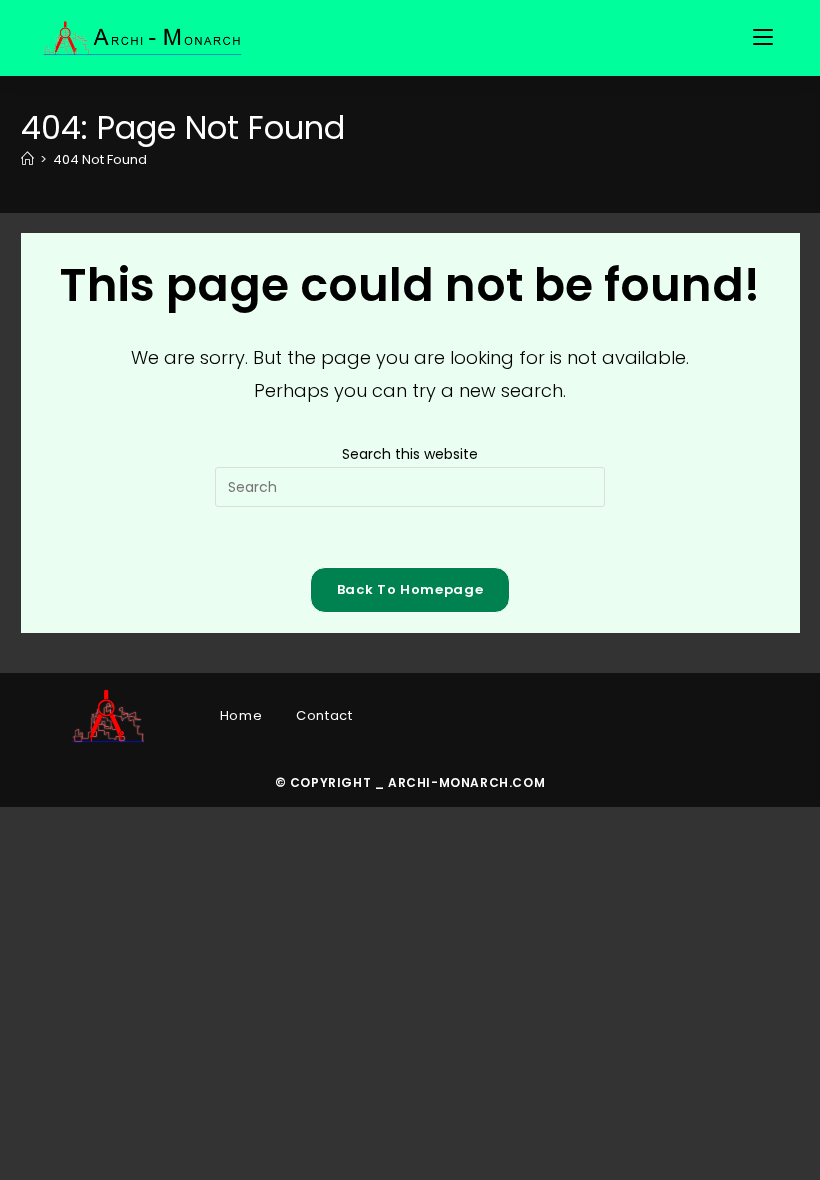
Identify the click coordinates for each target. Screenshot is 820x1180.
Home (241, 715)
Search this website (410, 454)
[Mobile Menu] (766, 38)
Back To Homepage (410, 589)
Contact (324, 715)
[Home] (27, 159)
